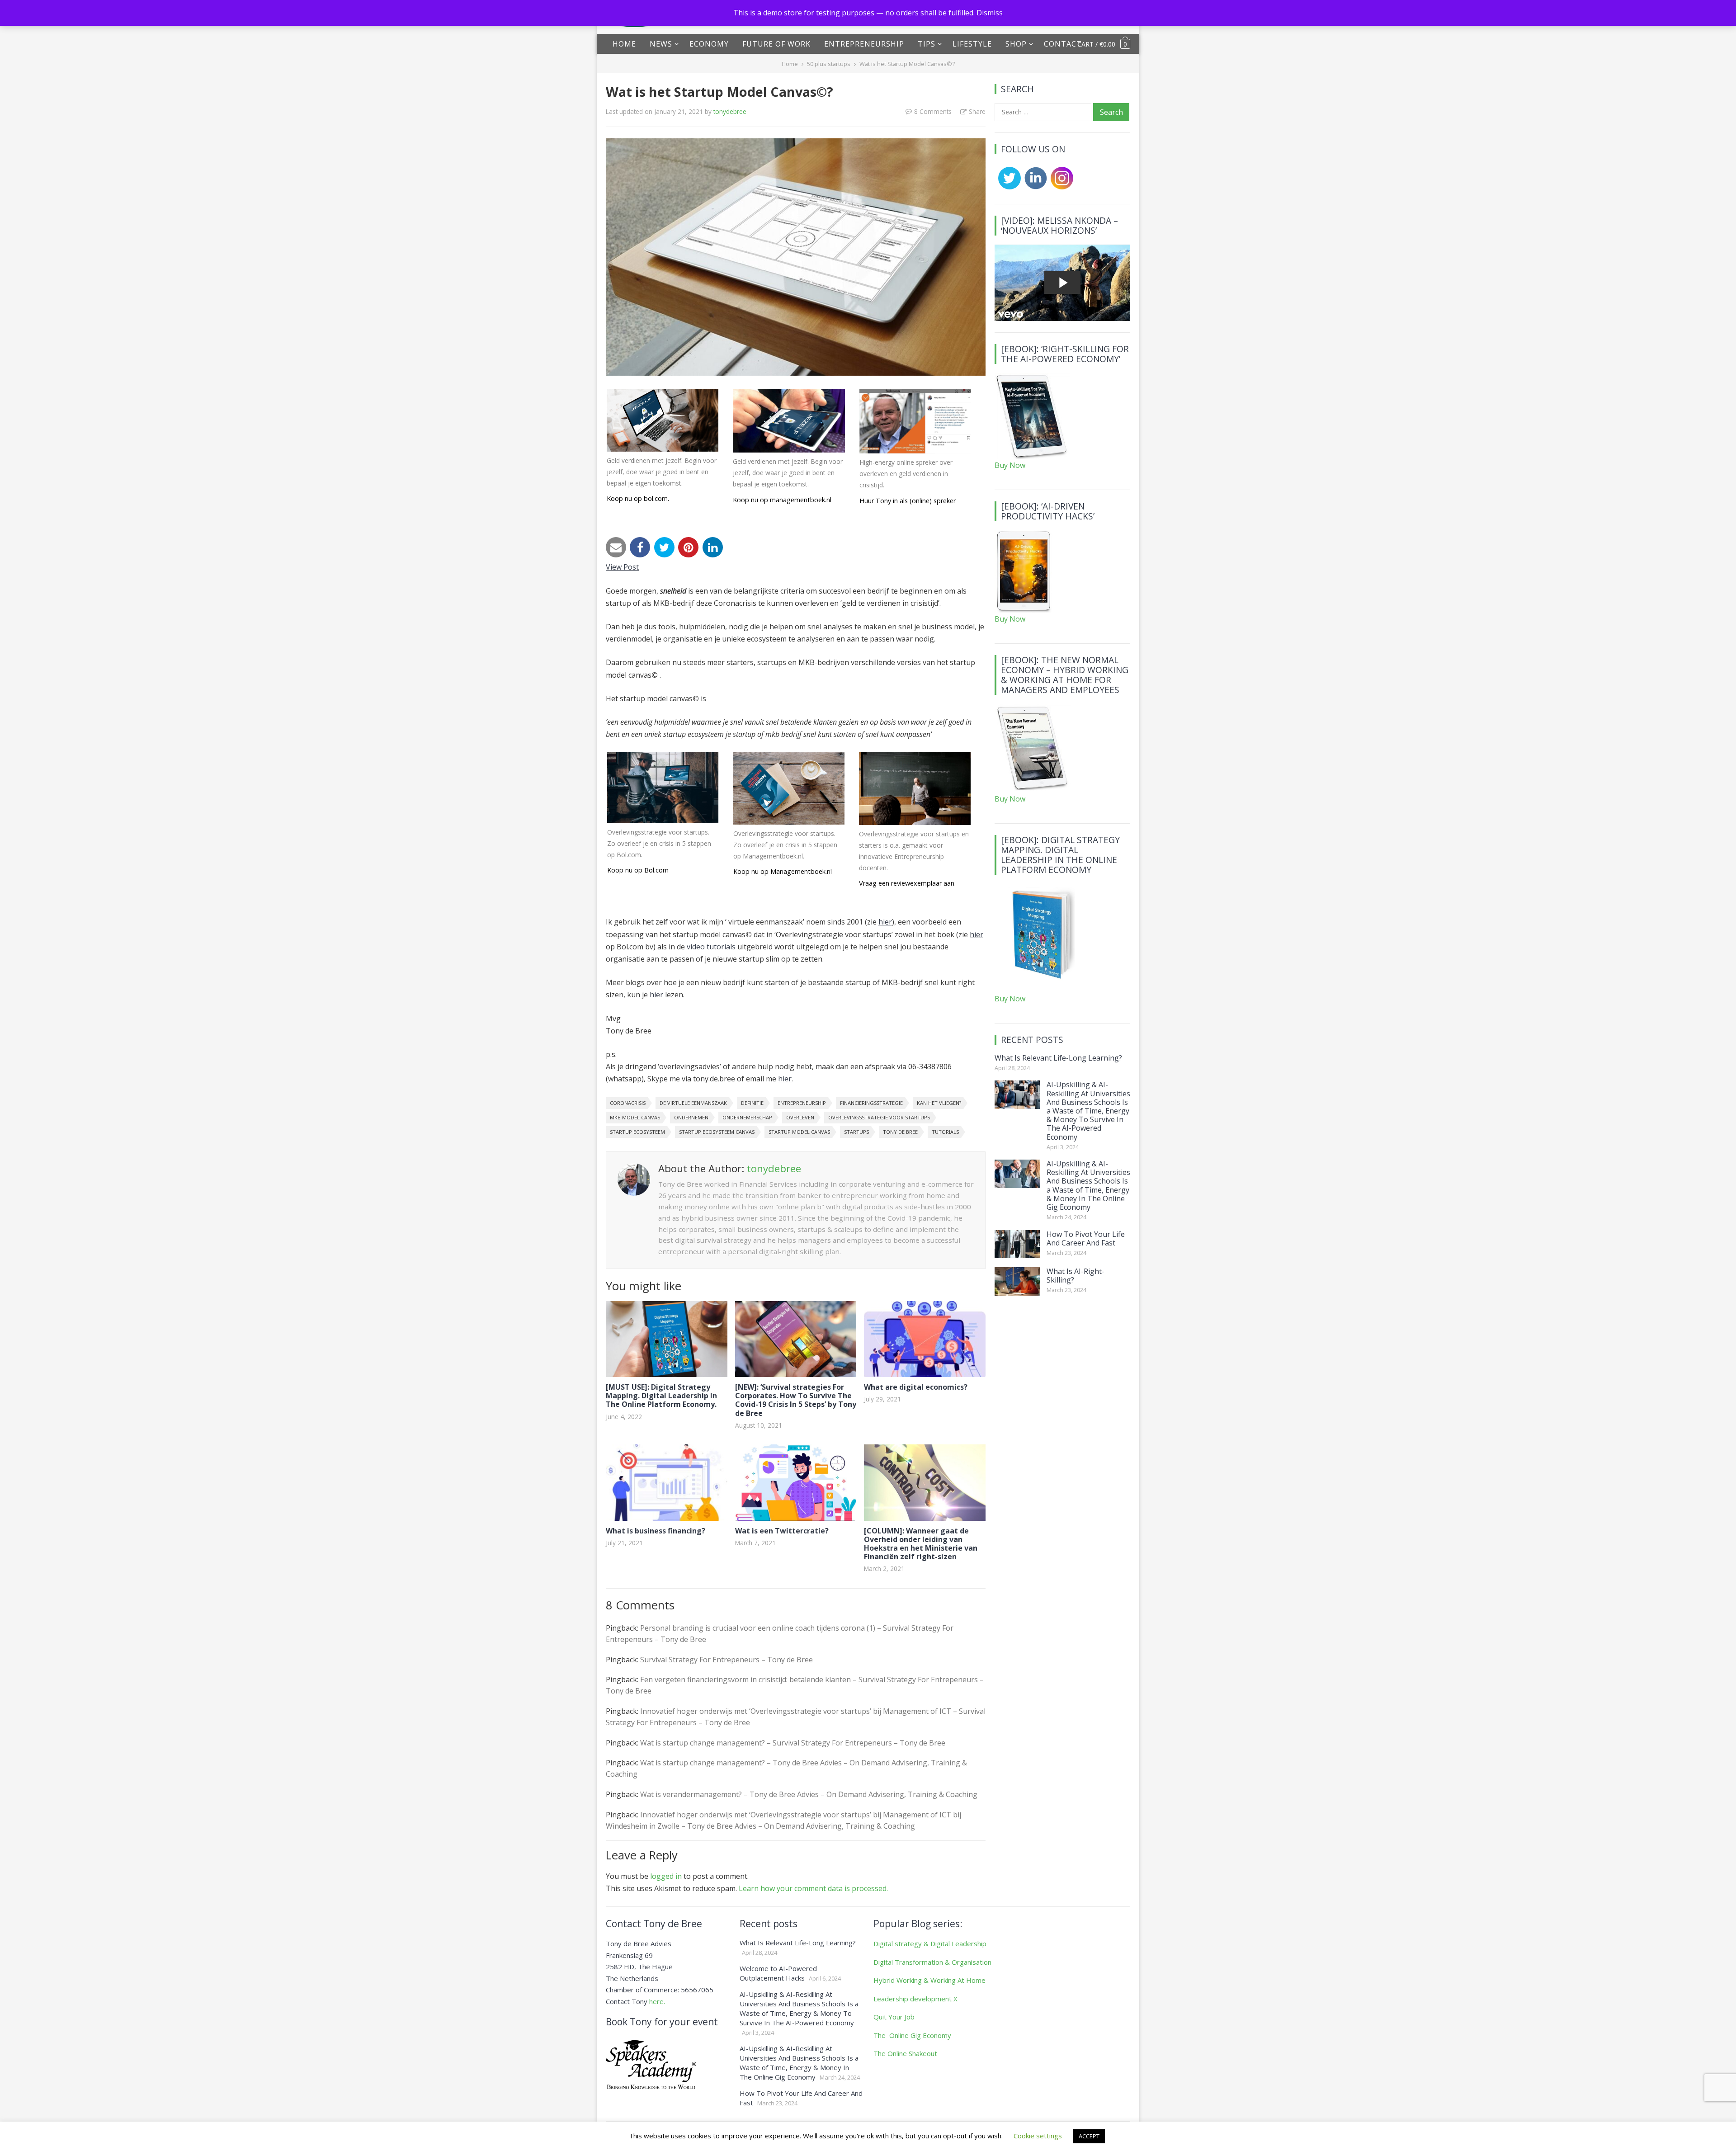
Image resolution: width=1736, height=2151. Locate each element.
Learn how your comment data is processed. (813, 1888)
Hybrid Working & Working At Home (929, 1980)
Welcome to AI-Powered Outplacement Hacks (778, 1973)
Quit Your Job (894, 2017)
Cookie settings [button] (1038, 2136)
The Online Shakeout (905, 2053)
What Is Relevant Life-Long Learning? (1058, 1058)
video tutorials (711, 947)
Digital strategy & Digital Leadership (930, 1943)
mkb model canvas (635, 1117)
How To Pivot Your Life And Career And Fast (1086, 1238)
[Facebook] (640, 547)
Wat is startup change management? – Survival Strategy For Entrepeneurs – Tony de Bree (793, 1743)
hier (885, 922)
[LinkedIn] (713, 547)
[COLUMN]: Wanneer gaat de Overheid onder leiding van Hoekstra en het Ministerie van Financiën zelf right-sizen (921, 1544)
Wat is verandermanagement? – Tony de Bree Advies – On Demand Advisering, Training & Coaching (809, 1794)
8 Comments (933, 111)
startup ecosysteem (637, 1132)
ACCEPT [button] (1089, 2136)
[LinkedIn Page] (1034, 187)
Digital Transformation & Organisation (932, 1962)
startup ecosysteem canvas (717, 1132)
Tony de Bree (900, 1132)
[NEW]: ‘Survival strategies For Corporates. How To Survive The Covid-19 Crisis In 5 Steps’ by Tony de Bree (796, 1400)
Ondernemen (691, 1117)
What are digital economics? (916, 1387)
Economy (709, 44)
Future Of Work (776, 44)
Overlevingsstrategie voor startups (879, 1117)
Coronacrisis (628, 1103)
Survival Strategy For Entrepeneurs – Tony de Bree (726, 1660)
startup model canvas (799, 1132)
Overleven (800, 1117)
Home (624, 44)
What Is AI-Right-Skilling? (1076, 1276)
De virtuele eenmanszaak (693, 1103)
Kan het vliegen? (939, 1103)
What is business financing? (656, 1531)
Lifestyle (972, 44)
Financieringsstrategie (871, 1103)
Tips (927, 44)
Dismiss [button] (990, 13)
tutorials (945, 1132)
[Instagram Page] (1060, 187)
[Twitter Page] (1008, 187)
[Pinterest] (688, 547)
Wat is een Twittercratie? (782, 1531)
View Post (622, 567)
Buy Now (1010, 465)
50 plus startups (829, 64)
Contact (1063, 44)
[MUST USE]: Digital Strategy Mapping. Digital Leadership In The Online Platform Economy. (661, 1396)
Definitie (752, 1103)
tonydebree (730, 111)
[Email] (616, 547)
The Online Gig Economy (912, 2035)
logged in (666, 1876)
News (661, 44)
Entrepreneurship (864, 44)
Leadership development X (915, 1999)
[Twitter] (664, 547)
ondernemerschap (747, 1117)
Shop (1016, 44)
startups (856, 1132)
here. (657, 2001)
